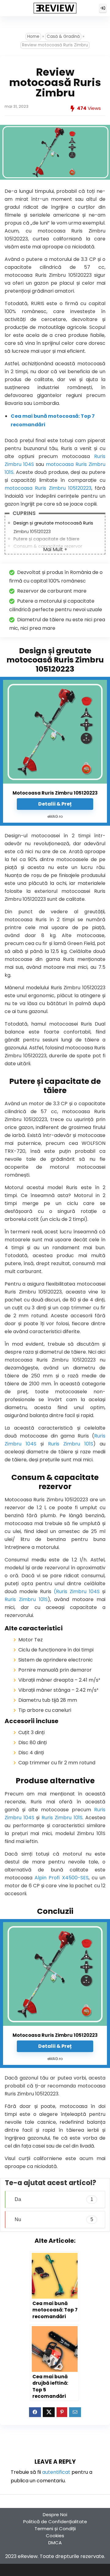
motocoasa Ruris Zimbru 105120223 (48, 488)
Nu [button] (54, 2219)
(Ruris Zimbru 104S (77, 1591)
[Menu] (7, 8)
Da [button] (54, 2199)
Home (33, 36)
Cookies (55, 2536)
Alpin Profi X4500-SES (61, 1878)
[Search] (89, 8)
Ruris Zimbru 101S (71, 1444)
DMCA (55, 2543)
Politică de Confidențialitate (55, 2522)
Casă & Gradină (63, 36)
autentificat (56, 2472)
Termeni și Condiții (55, 2529)
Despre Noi (55, 2515)
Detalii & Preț (55, 804)
